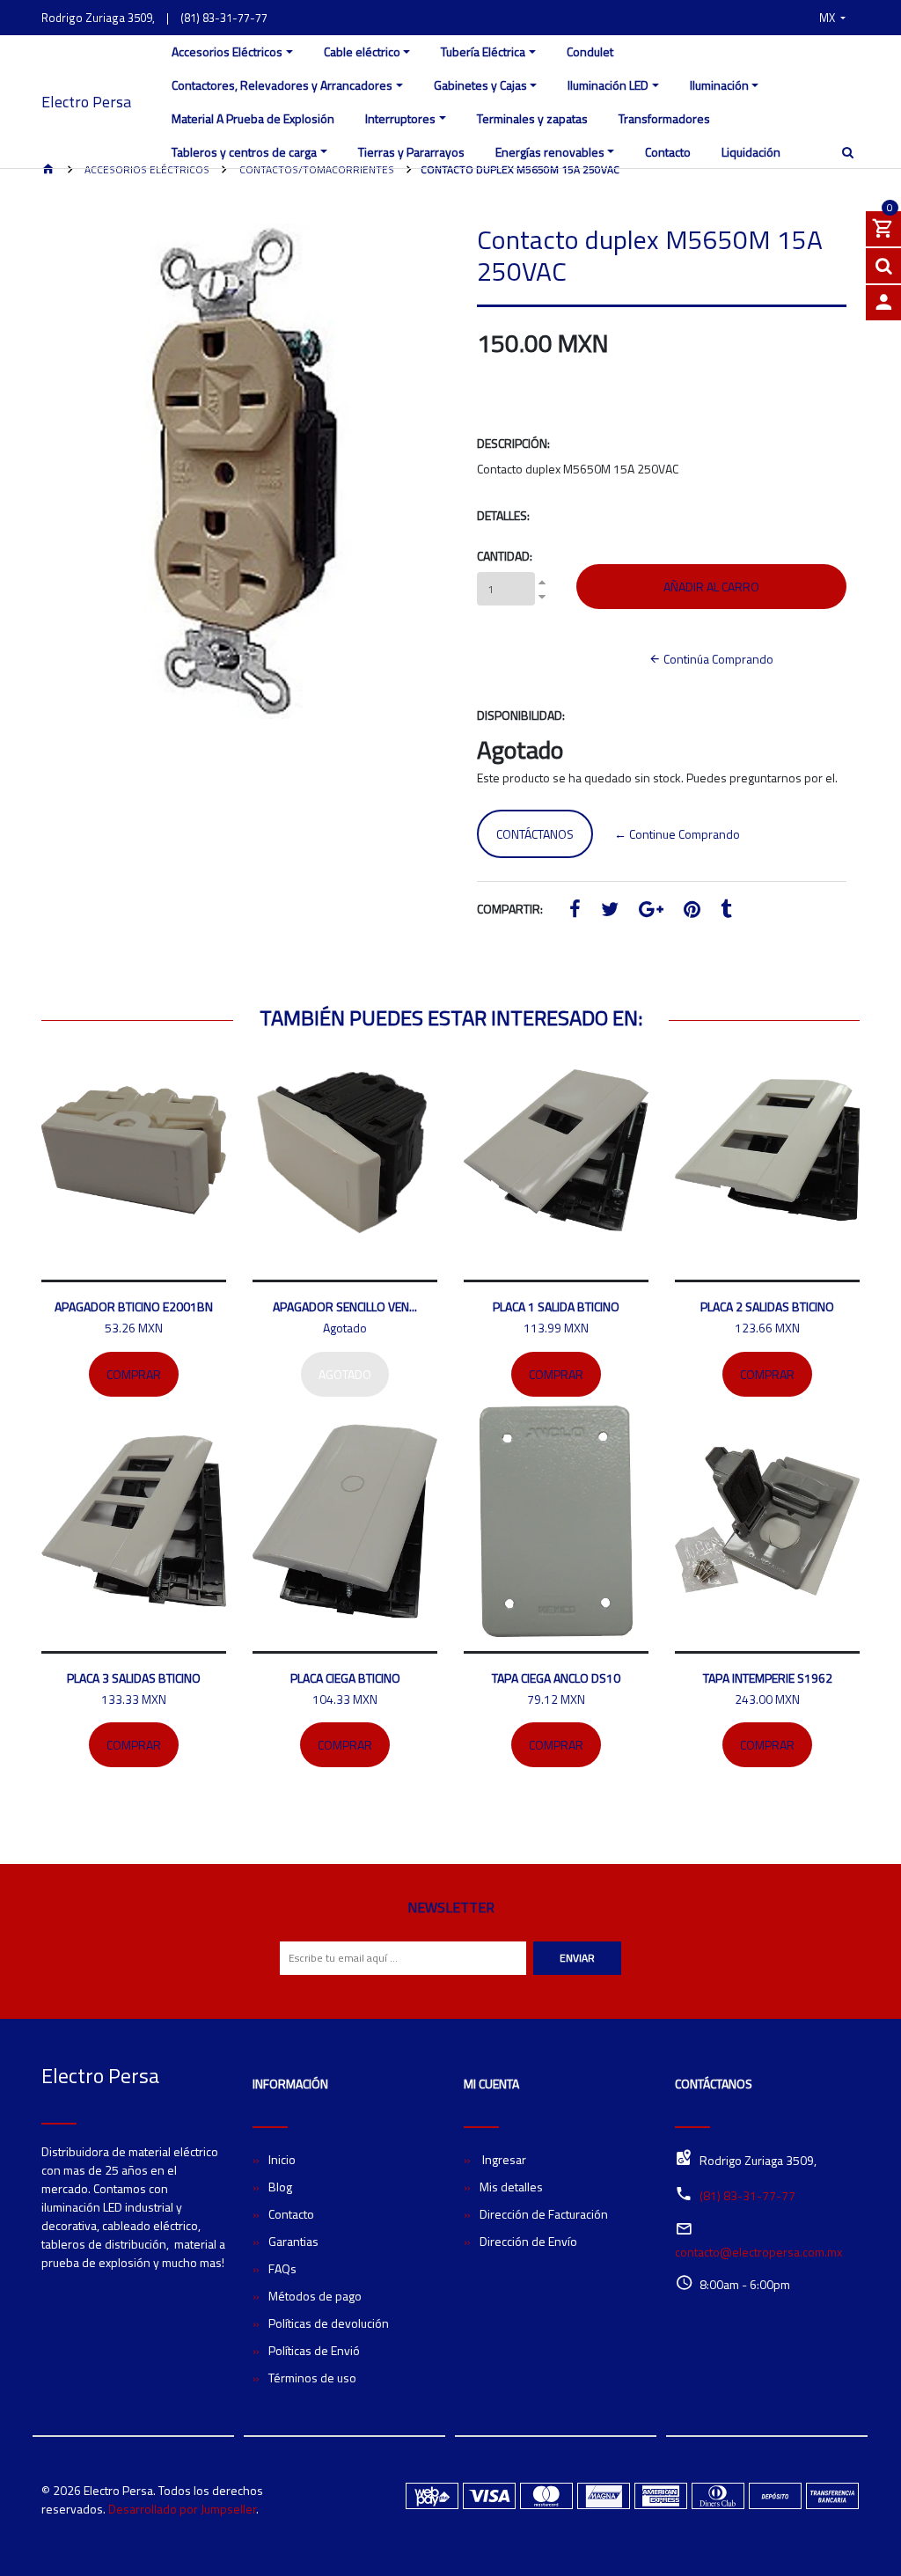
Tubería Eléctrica (483, 51)
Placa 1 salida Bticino (556, 1306)
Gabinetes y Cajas (480, 85)
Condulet (590, 51)
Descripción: (513, 443)
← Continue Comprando (677, 834)
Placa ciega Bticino (345, 1678)
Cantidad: (505, 556)
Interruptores (400, 118)
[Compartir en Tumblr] (726, 911)
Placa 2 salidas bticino (767, 1306)
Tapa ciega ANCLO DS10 (556, 1678)
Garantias (293, 2241)
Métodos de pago (315, 2296)
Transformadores (664, 118)
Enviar (577, 1958)
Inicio (282, 2159)
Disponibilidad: (521, 715)
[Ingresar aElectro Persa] (883, 303)
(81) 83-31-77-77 (224, 18)
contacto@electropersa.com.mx (758, 2252)
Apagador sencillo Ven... (345, 1306)
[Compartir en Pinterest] (692, 911)
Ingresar (503, 2159)
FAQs (282, 2268)
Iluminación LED (608, 85)
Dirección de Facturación (544, 2214)
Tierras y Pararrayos (411, 152)
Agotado (345, 1374)
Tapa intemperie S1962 (768, 1678)
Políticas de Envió (314, 2350)
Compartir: (510, 909)
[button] (832, 18)
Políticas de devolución (329, 2323)
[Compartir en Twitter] (610, 911)
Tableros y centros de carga (244, 152)
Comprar (134, 1374)
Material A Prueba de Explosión (253, 118)
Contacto (668, 152)
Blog (280, 2187)
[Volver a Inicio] (48, 170)
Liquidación (751, 152)
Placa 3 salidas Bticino (134, 1678)
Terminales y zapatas (532, 118)
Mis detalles (511, 2187)
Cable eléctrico (362, 51)
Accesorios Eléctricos (227, 51)
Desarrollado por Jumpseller (182, 2509)
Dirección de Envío (528, 2241)
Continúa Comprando (717, 659)
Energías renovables (550, 152)
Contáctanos (535, 834)
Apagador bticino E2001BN (134, 1306)
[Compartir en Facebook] (575, 911)
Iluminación (719, 85)
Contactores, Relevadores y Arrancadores (282, 85)
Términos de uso (312, 2378)
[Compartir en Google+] (651, 911)
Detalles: (503, 515)
